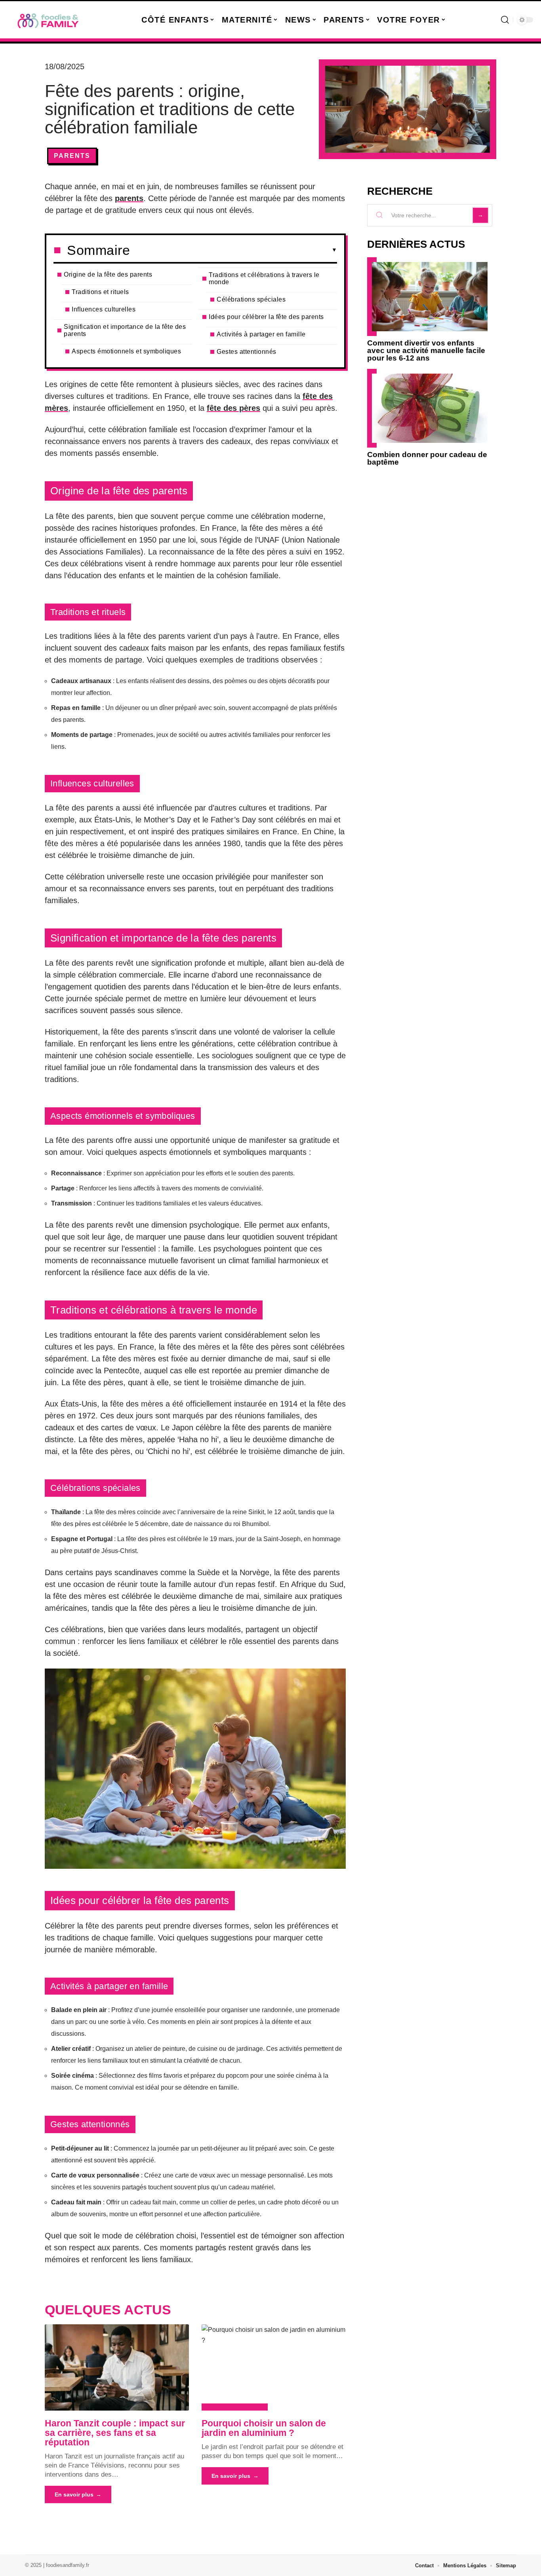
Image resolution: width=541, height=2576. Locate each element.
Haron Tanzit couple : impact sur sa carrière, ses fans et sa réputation (115, 2433)
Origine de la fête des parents (108, 274)
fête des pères (233, 408)
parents (129, 198)
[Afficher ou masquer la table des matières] (233, 250)
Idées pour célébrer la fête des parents (266, 317)
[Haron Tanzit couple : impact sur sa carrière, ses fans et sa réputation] (117, 2367)
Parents (72, 156)
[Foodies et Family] (48, 20)
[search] (505, 20)
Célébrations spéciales (251, 299)
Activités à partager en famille (261, 334)
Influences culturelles (104, 309)
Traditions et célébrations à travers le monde (264, 278)
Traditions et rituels (100, 292)
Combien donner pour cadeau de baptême (427, 458)
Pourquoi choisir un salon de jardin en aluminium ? (264, 2428)
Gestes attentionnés (247, 352)
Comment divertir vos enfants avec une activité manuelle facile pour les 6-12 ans (426, 350)
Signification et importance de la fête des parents (125, 330)
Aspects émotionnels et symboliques (126, 351)
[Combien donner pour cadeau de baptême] (430, 408)
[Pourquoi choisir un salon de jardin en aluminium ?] (274, 2367)
